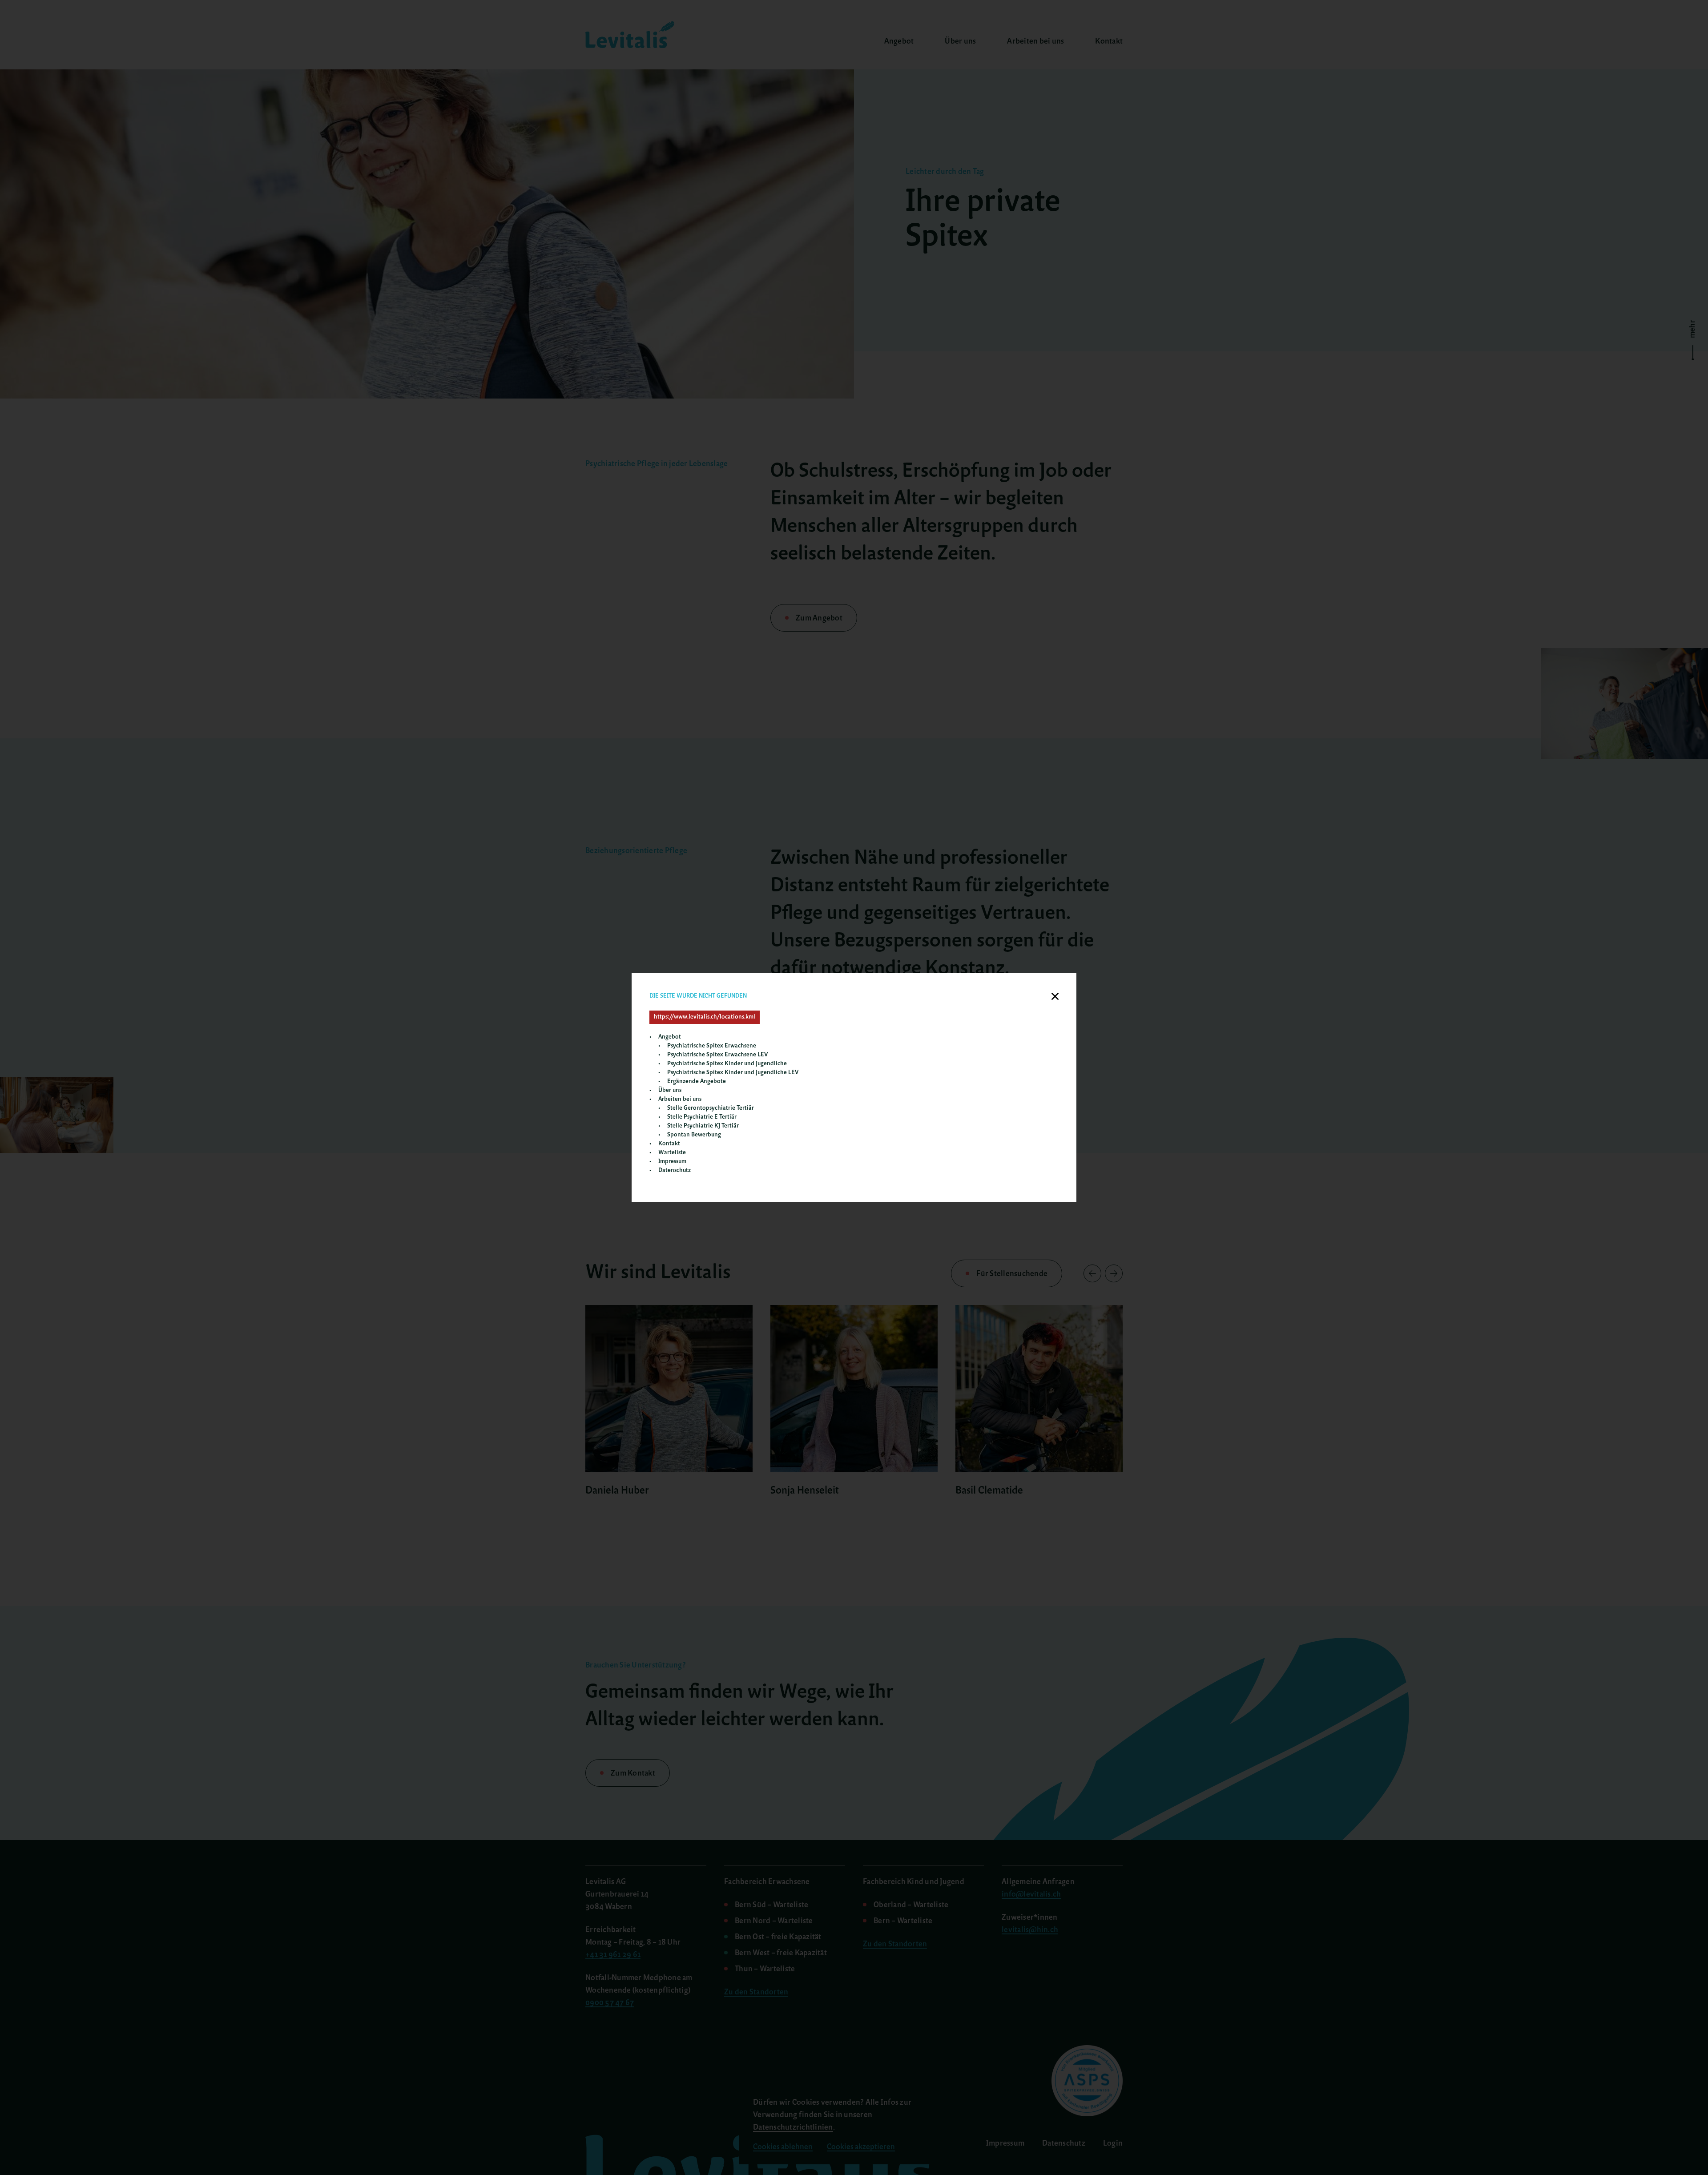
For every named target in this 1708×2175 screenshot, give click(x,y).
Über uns (670, 1090)
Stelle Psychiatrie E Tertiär (702, 1117)
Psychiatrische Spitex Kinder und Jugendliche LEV (733, 1073)
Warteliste (672, 1153)
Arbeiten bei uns (680, 1099)
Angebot (670, 1037)
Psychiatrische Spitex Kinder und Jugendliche (727, 1064)
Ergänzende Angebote (697, 1081)
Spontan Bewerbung (694, 1135)
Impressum (672, 1162)
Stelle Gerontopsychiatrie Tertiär (711, 1108)
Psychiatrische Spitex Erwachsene (712, 1046)
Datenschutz (675, 1170)
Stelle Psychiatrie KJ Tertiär (703, 1126)
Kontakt (669, 1144)
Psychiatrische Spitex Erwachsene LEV (717, 1055)
